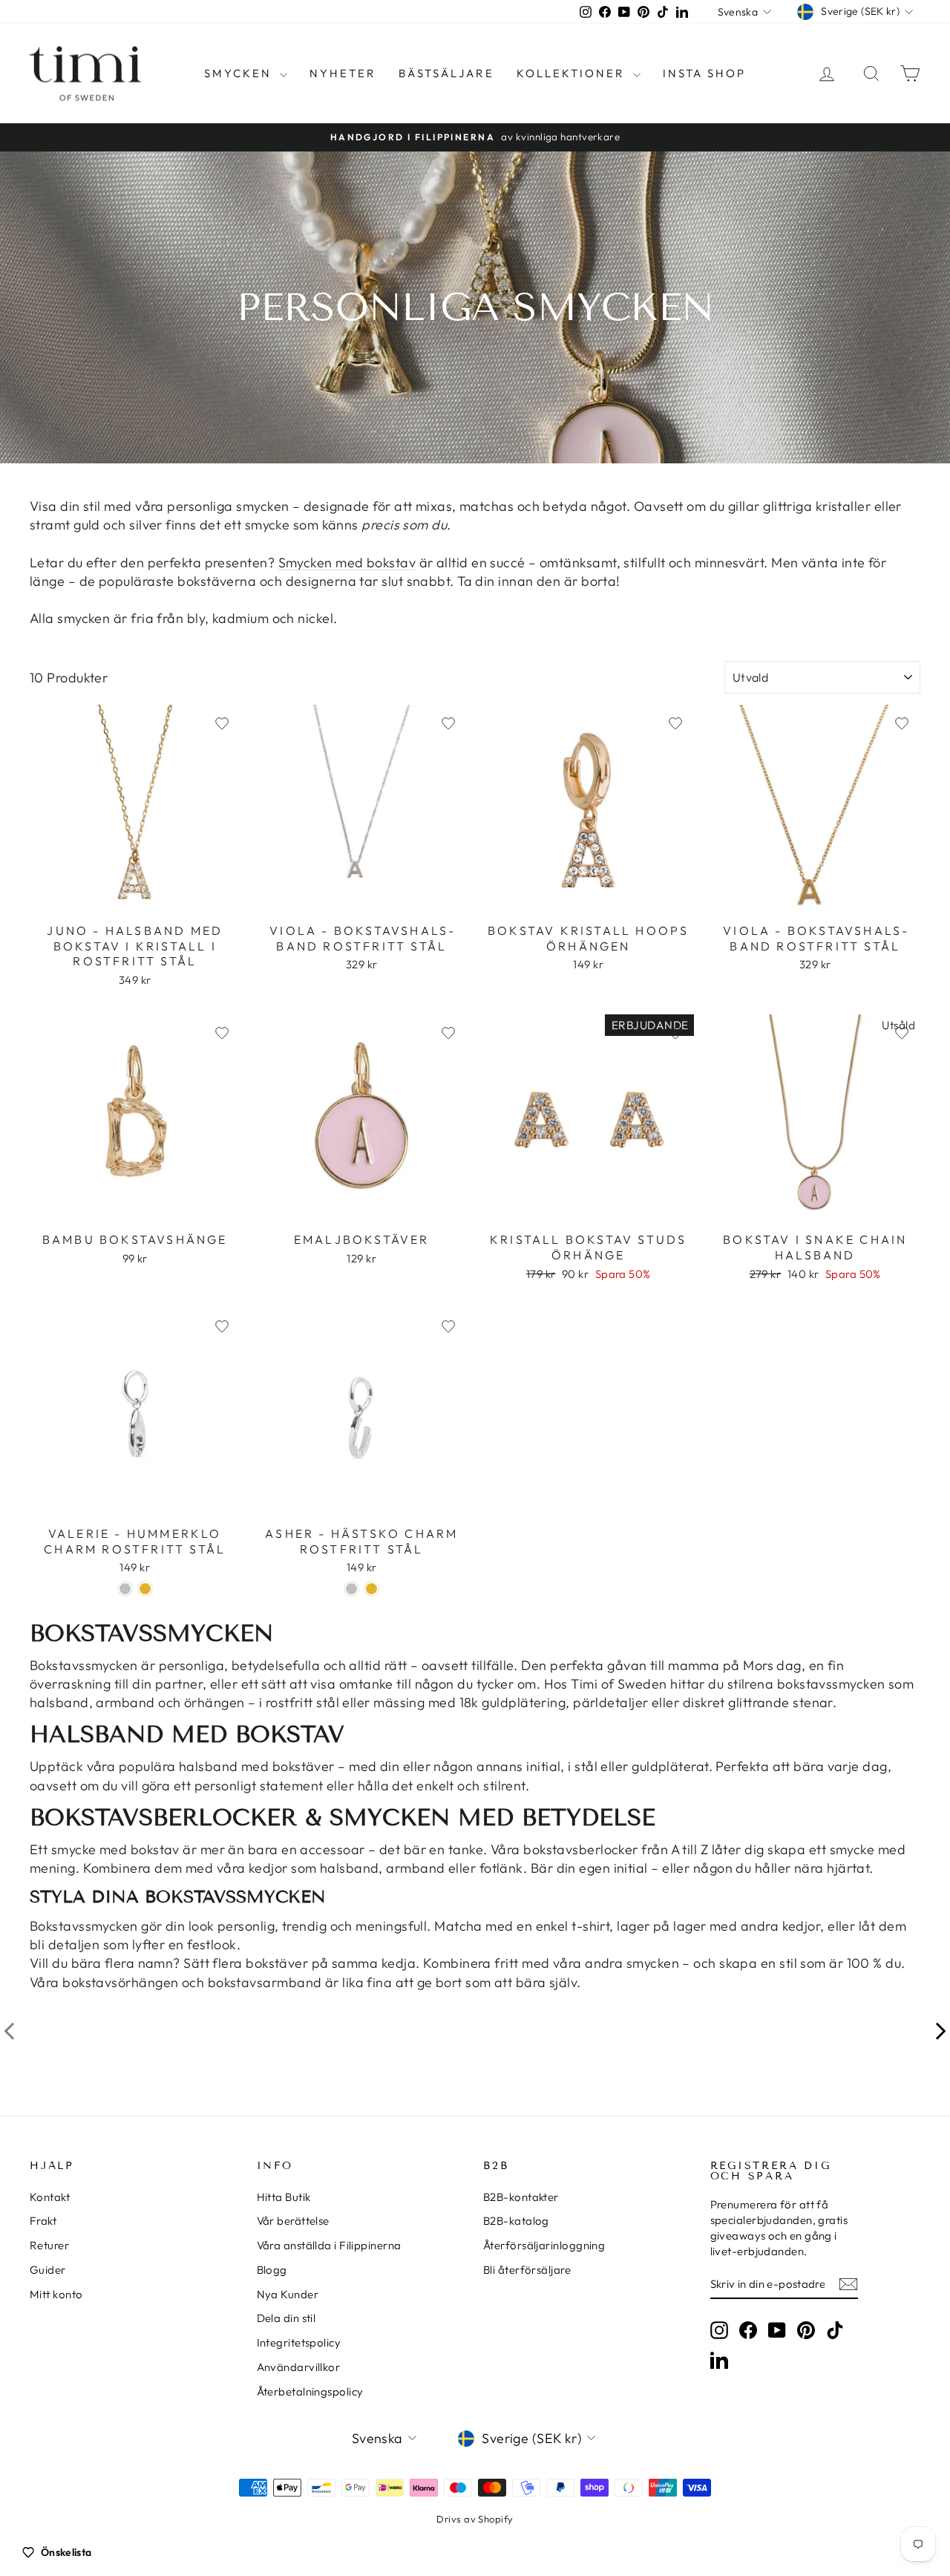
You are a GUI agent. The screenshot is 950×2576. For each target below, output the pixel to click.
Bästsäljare (446, 73)
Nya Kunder (288, 2294)
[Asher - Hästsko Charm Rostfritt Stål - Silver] (351, 1589)
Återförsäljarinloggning (544, 2245)
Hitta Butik (284, 2197)
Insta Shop (704, 73)
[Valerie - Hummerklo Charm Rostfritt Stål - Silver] (125, 1589)
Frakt (43, 2221)
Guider (48, 2270)
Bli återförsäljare (527, 2270)
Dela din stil (286, 2318)
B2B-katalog (516, 2221)
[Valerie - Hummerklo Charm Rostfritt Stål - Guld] (145, 1589)
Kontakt (50, 2197)
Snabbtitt (135, 899)
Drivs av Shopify (475, 2519)
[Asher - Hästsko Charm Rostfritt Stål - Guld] (371, 1589)
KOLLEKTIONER (573, 73)
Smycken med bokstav (347, 563)
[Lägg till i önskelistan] (222, 723)
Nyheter (343, 73)
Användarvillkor (299, 2367)
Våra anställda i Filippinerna (329, 2245)
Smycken (240, 73)
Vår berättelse (293, 2221)
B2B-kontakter (521, 2197)
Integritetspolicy (299, 2342)
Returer (49, 2245)
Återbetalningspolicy (310, 2391)
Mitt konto (56, 2294)
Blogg (272, 2270)
